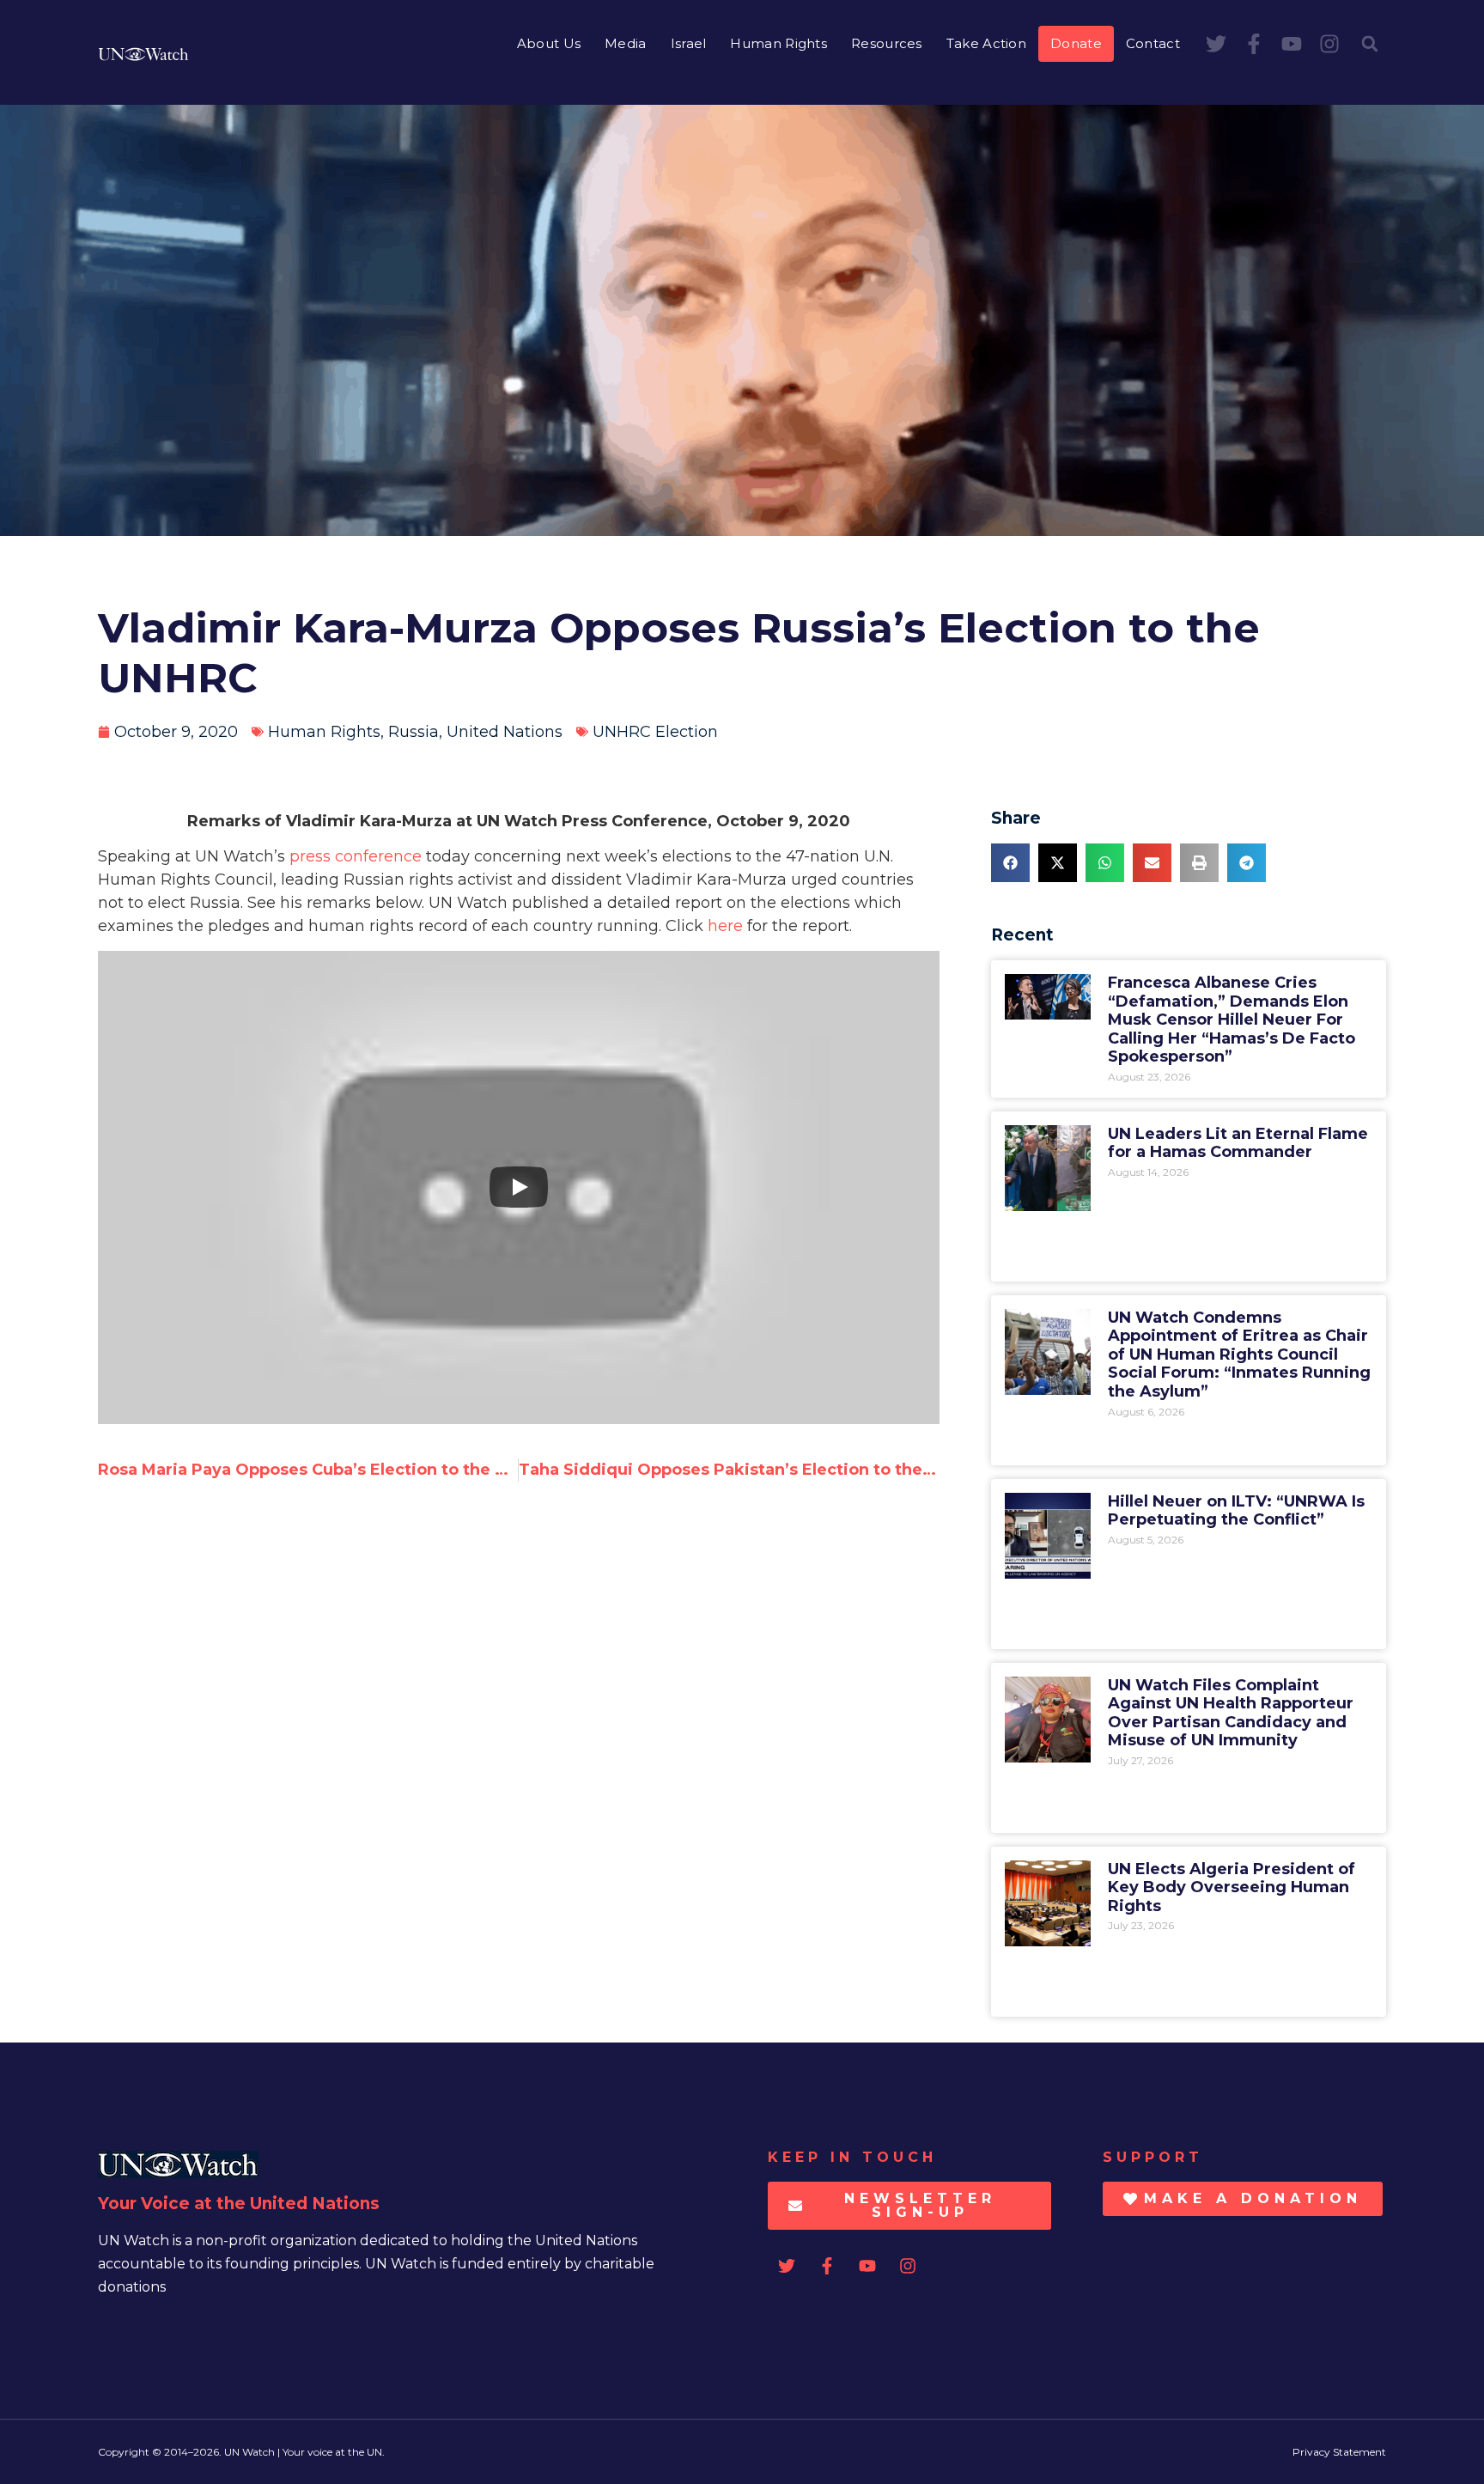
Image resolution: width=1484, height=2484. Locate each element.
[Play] (519, 1187)
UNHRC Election (655, 732)
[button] (1370, 44)
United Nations (505, 732)
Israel (689, 43)
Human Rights (778, 43)
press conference (356, 856)
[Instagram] (1329, 44)
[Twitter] (1216, 44)
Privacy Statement (1339, 2452)
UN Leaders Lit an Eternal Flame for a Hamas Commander (1238, 1143)
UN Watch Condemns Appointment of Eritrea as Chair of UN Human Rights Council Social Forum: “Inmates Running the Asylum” (1239, 1355)
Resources (887, 43)
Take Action (986, 43)
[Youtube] (1292, 44)
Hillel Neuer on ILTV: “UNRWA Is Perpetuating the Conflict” (1236, 1511)
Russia (414, 732)
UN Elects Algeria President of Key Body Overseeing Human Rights (1232, 1887)
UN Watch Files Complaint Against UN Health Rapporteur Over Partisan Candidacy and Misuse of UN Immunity (1231, 1713)
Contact (1153, 43)
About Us (549, 43)
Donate (1076, 43)
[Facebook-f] (1254, 44)
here (725, 926)
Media (626, 43)
